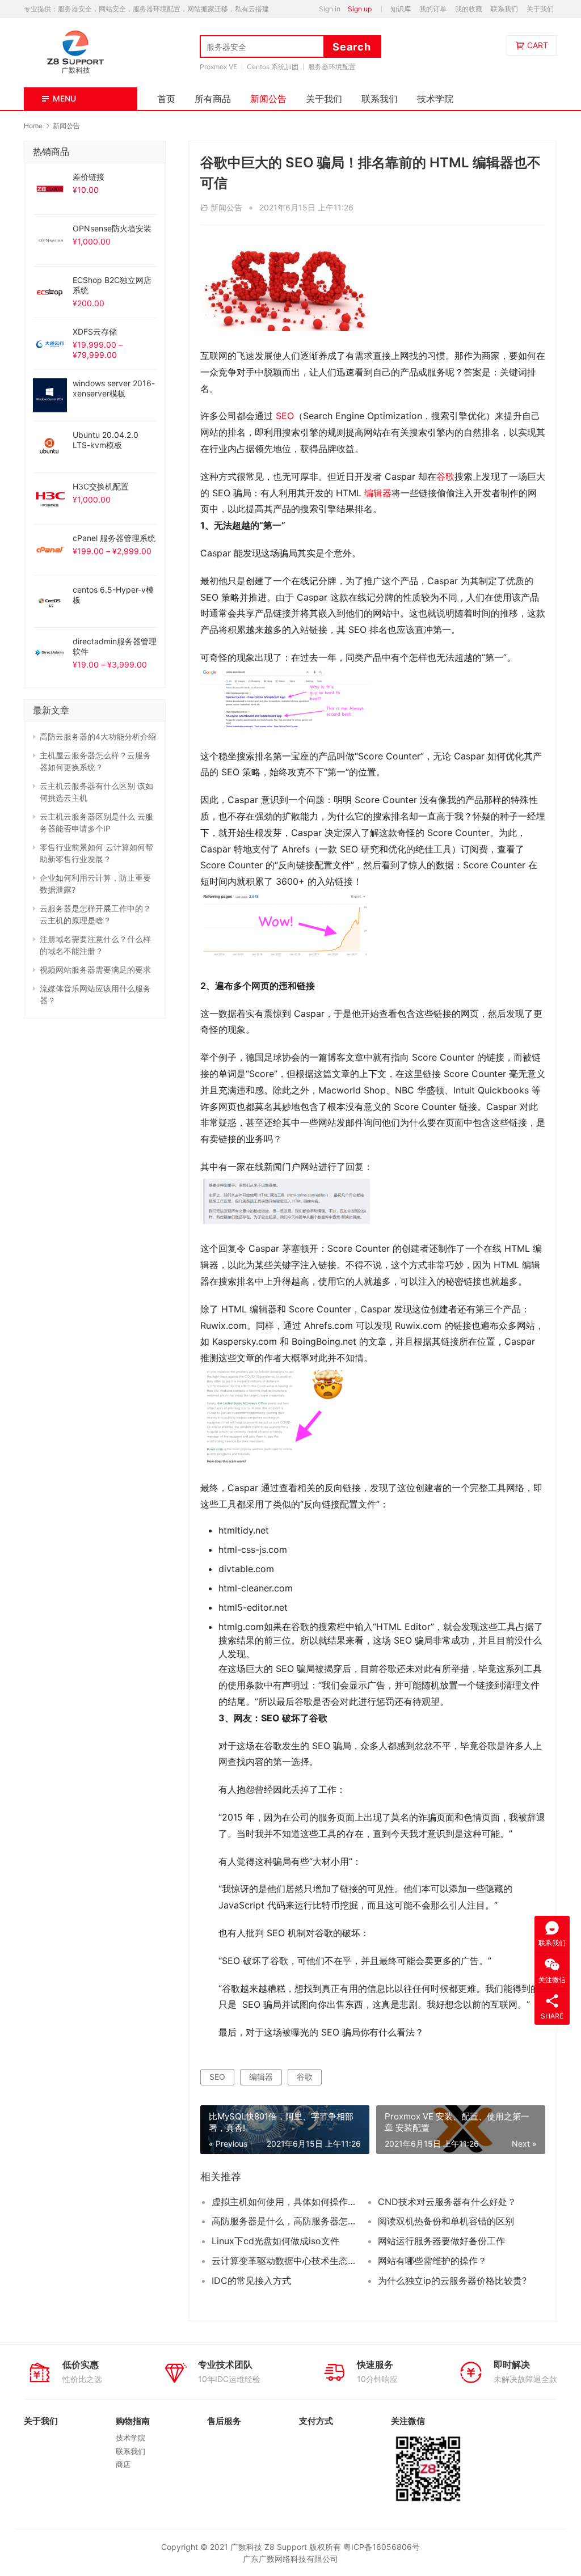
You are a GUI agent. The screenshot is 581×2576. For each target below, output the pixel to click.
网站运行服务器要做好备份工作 (441, 2241)
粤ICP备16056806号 (382, 2547)
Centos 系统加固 (273, 67)
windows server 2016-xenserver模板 (114, 388)
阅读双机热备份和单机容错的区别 (446, 2221)
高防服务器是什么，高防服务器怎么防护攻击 (287, 2221)
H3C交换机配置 (101, 486)
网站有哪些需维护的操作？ (432, 2261)
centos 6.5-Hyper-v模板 (113, 595)
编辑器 (378, 493)
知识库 (401, 9)
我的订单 (433, 9)
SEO (285, 416)
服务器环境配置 (332, 67)
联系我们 (504, 9)
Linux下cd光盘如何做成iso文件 (275, 2241)
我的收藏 (469, 9)
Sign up (360, 9)
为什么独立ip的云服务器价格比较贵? (452, 2281)
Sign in (330, 9)
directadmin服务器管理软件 (115, 646)
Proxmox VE (218, 67)
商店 (123, 2464)
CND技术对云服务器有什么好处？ (447, 2202)
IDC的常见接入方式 (251, 2281)
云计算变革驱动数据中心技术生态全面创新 (287, 2261)
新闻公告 (268, 99)
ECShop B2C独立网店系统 (112, 285)
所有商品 (213, 99)
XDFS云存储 (95, 331)
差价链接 (89, 177)
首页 (166, 99)
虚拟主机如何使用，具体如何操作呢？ (287, 2202)
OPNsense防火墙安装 (112, 228)
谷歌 (445, 476)
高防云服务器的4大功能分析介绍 (98, 736)
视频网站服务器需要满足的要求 (95, 970)
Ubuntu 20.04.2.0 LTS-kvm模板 (106, 440)
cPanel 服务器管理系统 (114, 538)
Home (33, 126)
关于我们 (540, 9)
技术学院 (435, 99)
